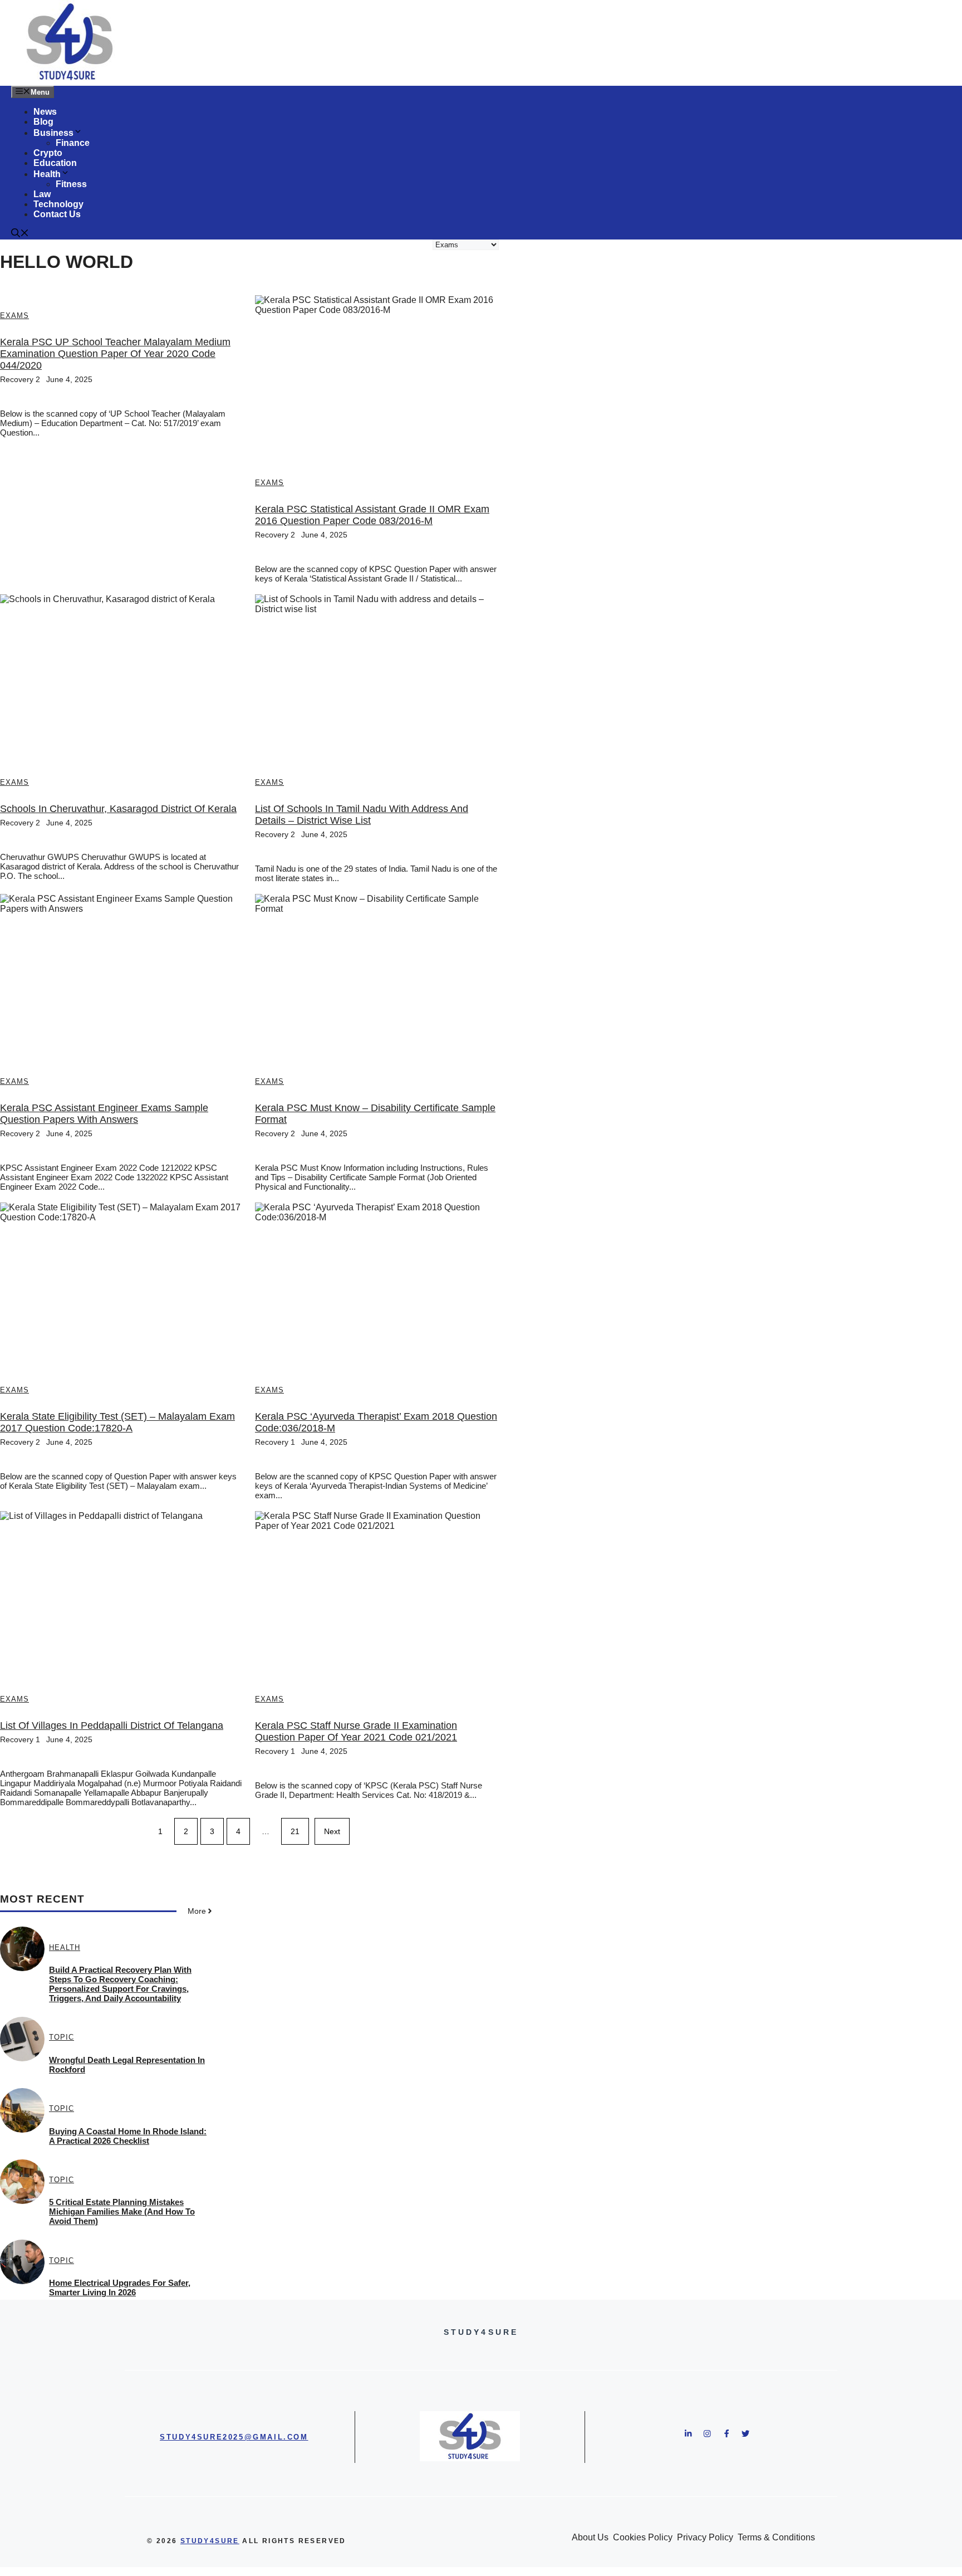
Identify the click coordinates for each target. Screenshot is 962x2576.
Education (55, 163)
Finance (73, 143)
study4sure (210, 2541)
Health (47, 174)
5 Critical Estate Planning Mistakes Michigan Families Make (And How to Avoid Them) (122, 2211)
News (45, 112)
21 (295, 1831)
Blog (43, 122)
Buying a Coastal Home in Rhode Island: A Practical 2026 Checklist (128, 2136)
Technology (58, 204)
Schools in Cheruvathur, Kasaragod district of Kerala (118, 809)
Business (53, 133)
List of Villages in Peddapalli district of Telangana (112, 1726)
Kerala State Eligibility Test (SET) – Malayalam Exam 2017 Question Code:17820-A (117, 1422)
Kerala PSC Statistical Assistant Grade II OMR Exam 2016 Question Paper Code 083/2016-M (372, 515)
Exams (14, 316)
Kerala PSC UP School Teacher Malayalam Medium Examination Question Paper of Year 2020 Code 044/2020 (115, 354)
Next (332, 1831)
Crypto (48, 153)
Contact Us (57, 214)
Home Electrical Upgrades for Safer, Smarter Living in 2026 (120, 2287)
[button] (20, 234)
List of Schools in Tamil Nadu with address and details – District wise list (362, 815)
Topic (62, 2037)
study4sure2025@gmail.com (234, 2437)
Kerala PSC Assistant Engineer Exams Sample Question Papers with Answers (104, 1114)
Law (42, 194)
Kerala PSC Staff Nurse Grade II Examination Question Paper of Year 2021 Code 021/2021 (356, 1731)
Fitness (71, 184)
